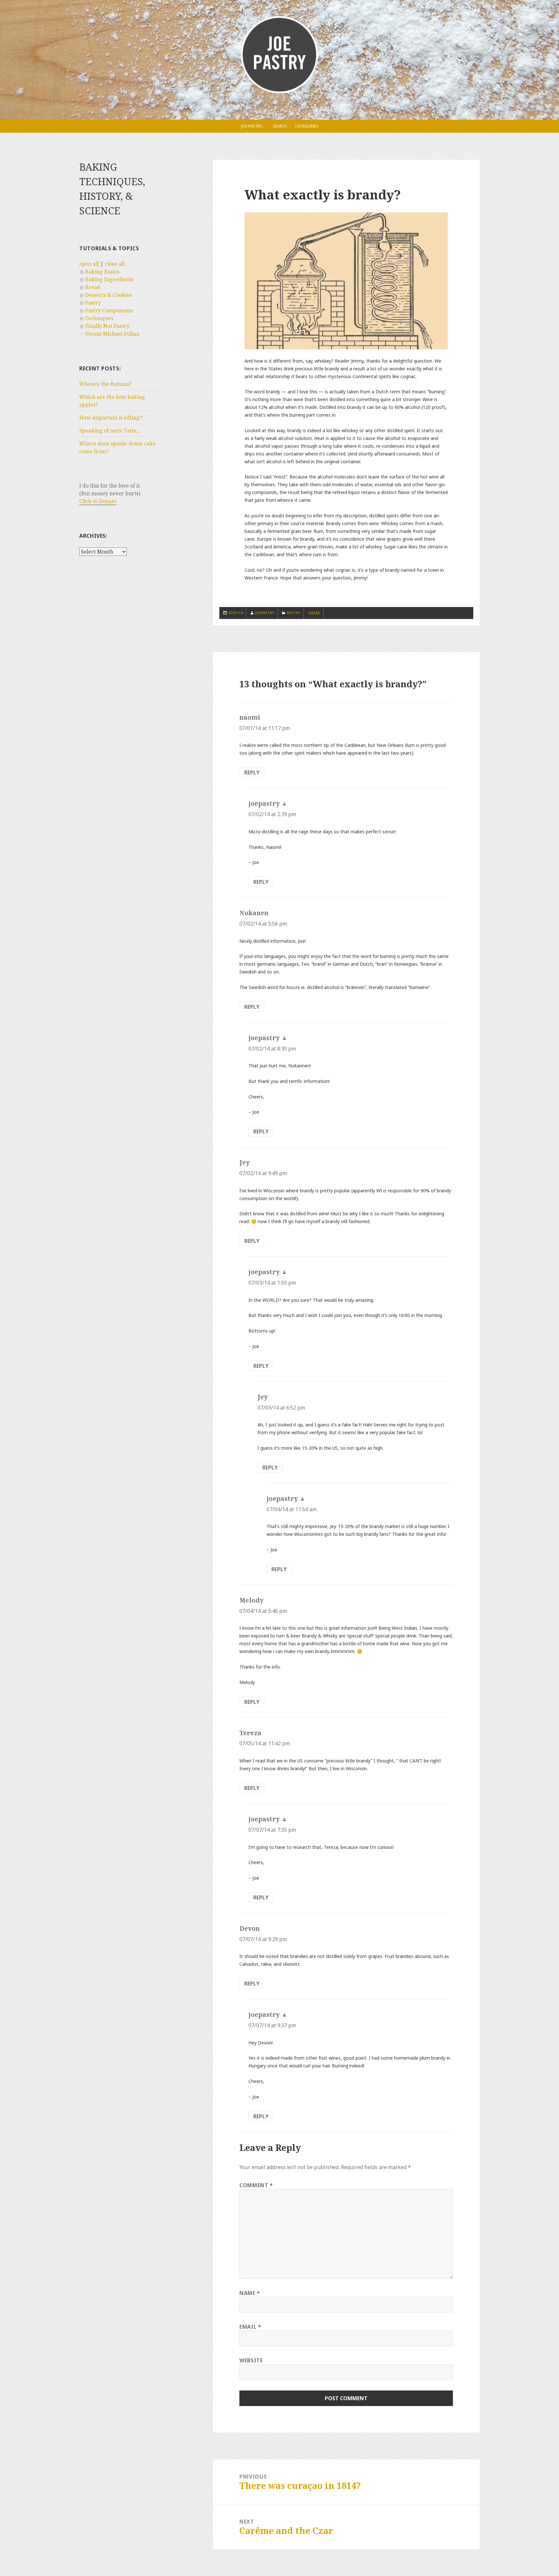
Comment (256, 2185)
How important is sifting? (111, 418)
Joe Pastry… (253, 126)
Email (250, 2327)
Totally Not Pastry (107, 326)
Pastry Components (109, 310)
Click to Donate (98, 501)
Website (251, 2360)
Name (250, 2293)
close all (115, 264)
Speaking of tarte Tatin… (110, 431)
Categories (307, 126)
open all (89, 264)
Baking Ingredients (109, 279)
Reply (252, 772)
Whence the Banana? (105, 384)
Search (280, 126)
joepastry (265, 613)
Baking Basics (102, 272)
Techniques (99, 318)
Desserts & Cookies (108, 295)
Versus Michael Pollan (112, 334)
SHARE (314, 613)
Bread (93, 287)
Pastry (93, 303)
